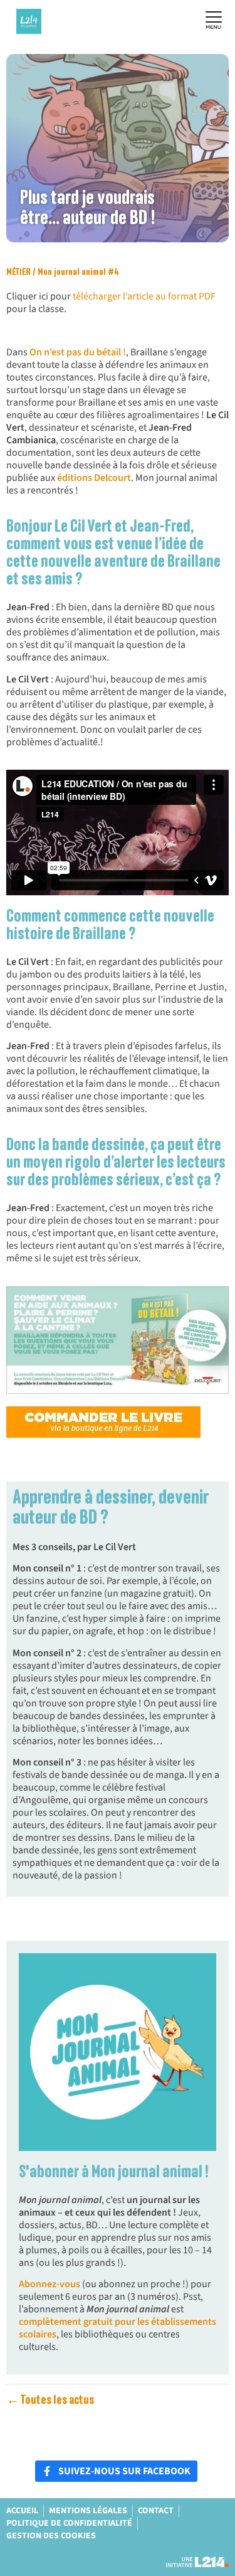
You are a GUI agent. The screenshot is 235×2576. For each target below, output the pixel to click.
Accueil (22, 2511)
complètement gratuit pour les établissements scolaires (118, 2328)
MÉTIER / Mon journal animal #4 (63, 272)
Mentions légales (88, 2511)
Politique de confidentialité (69, 2523)
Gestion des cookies (51, 2536)
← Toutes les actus (50, 2400)
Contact (156, 2511)
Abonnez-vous (50, 2284)
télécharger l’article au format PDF (144, 296)
